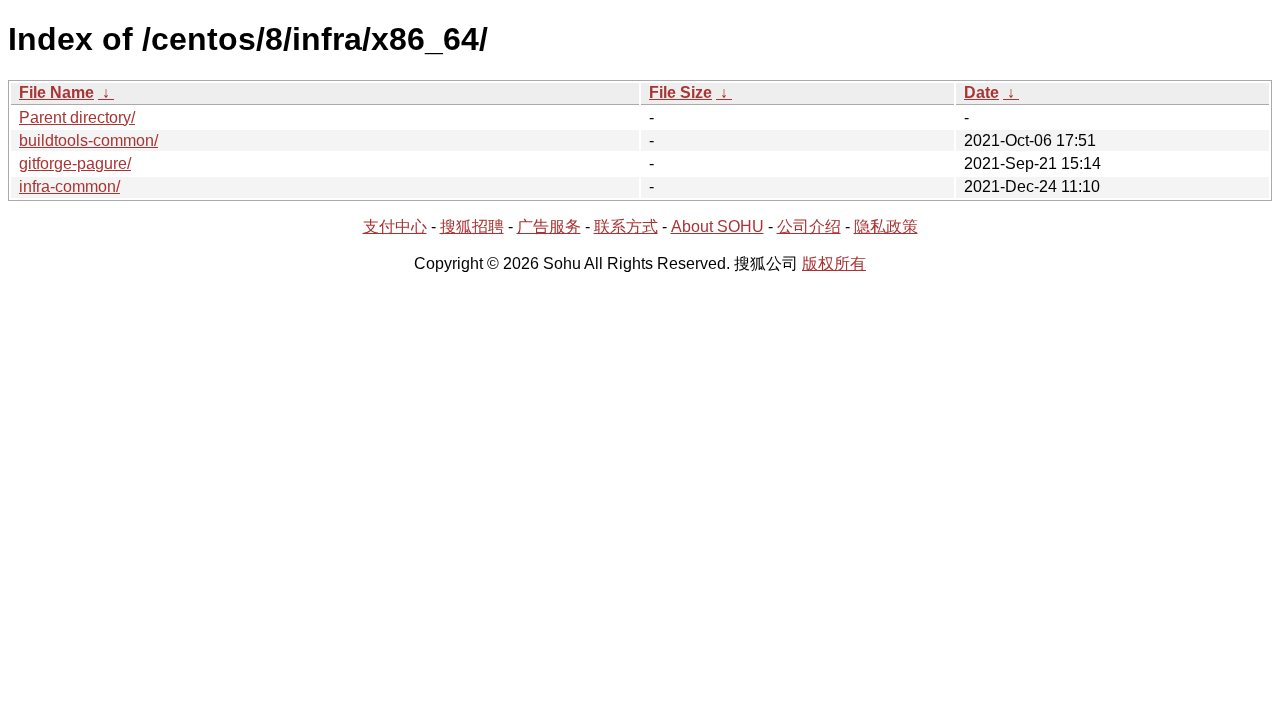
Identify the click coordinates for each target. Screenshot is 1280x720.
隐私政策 (886, 226)
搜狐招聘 (472, 226)
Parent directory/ (77, 117)
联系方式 (626, 226)
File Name (56, 92)
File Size (680, 92)
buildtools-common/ (88, 140)
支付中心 (395, 226)
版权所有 (834, 263)
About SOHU (717, 226)
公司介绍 (809, 226)
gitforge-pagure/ (75, 163)
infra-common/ (69, 186)
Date (981, 92)
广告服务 (549, 226)
